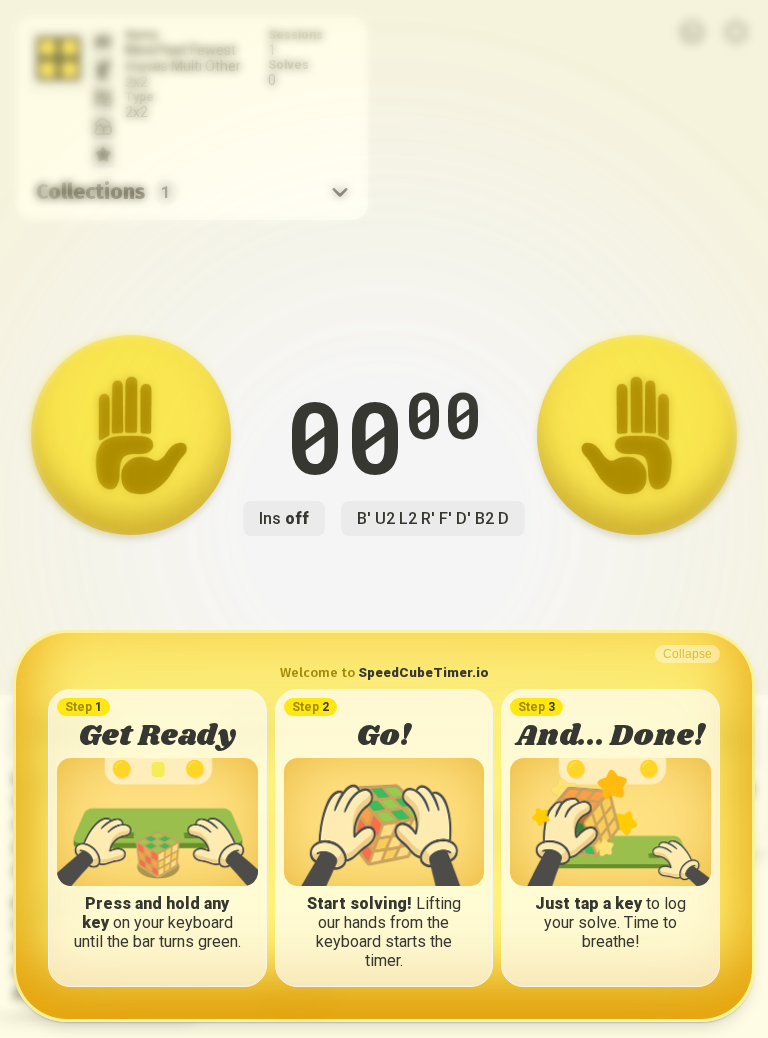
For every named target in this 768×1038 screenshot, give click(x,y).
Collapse (687, 654)
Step (83, 707)
